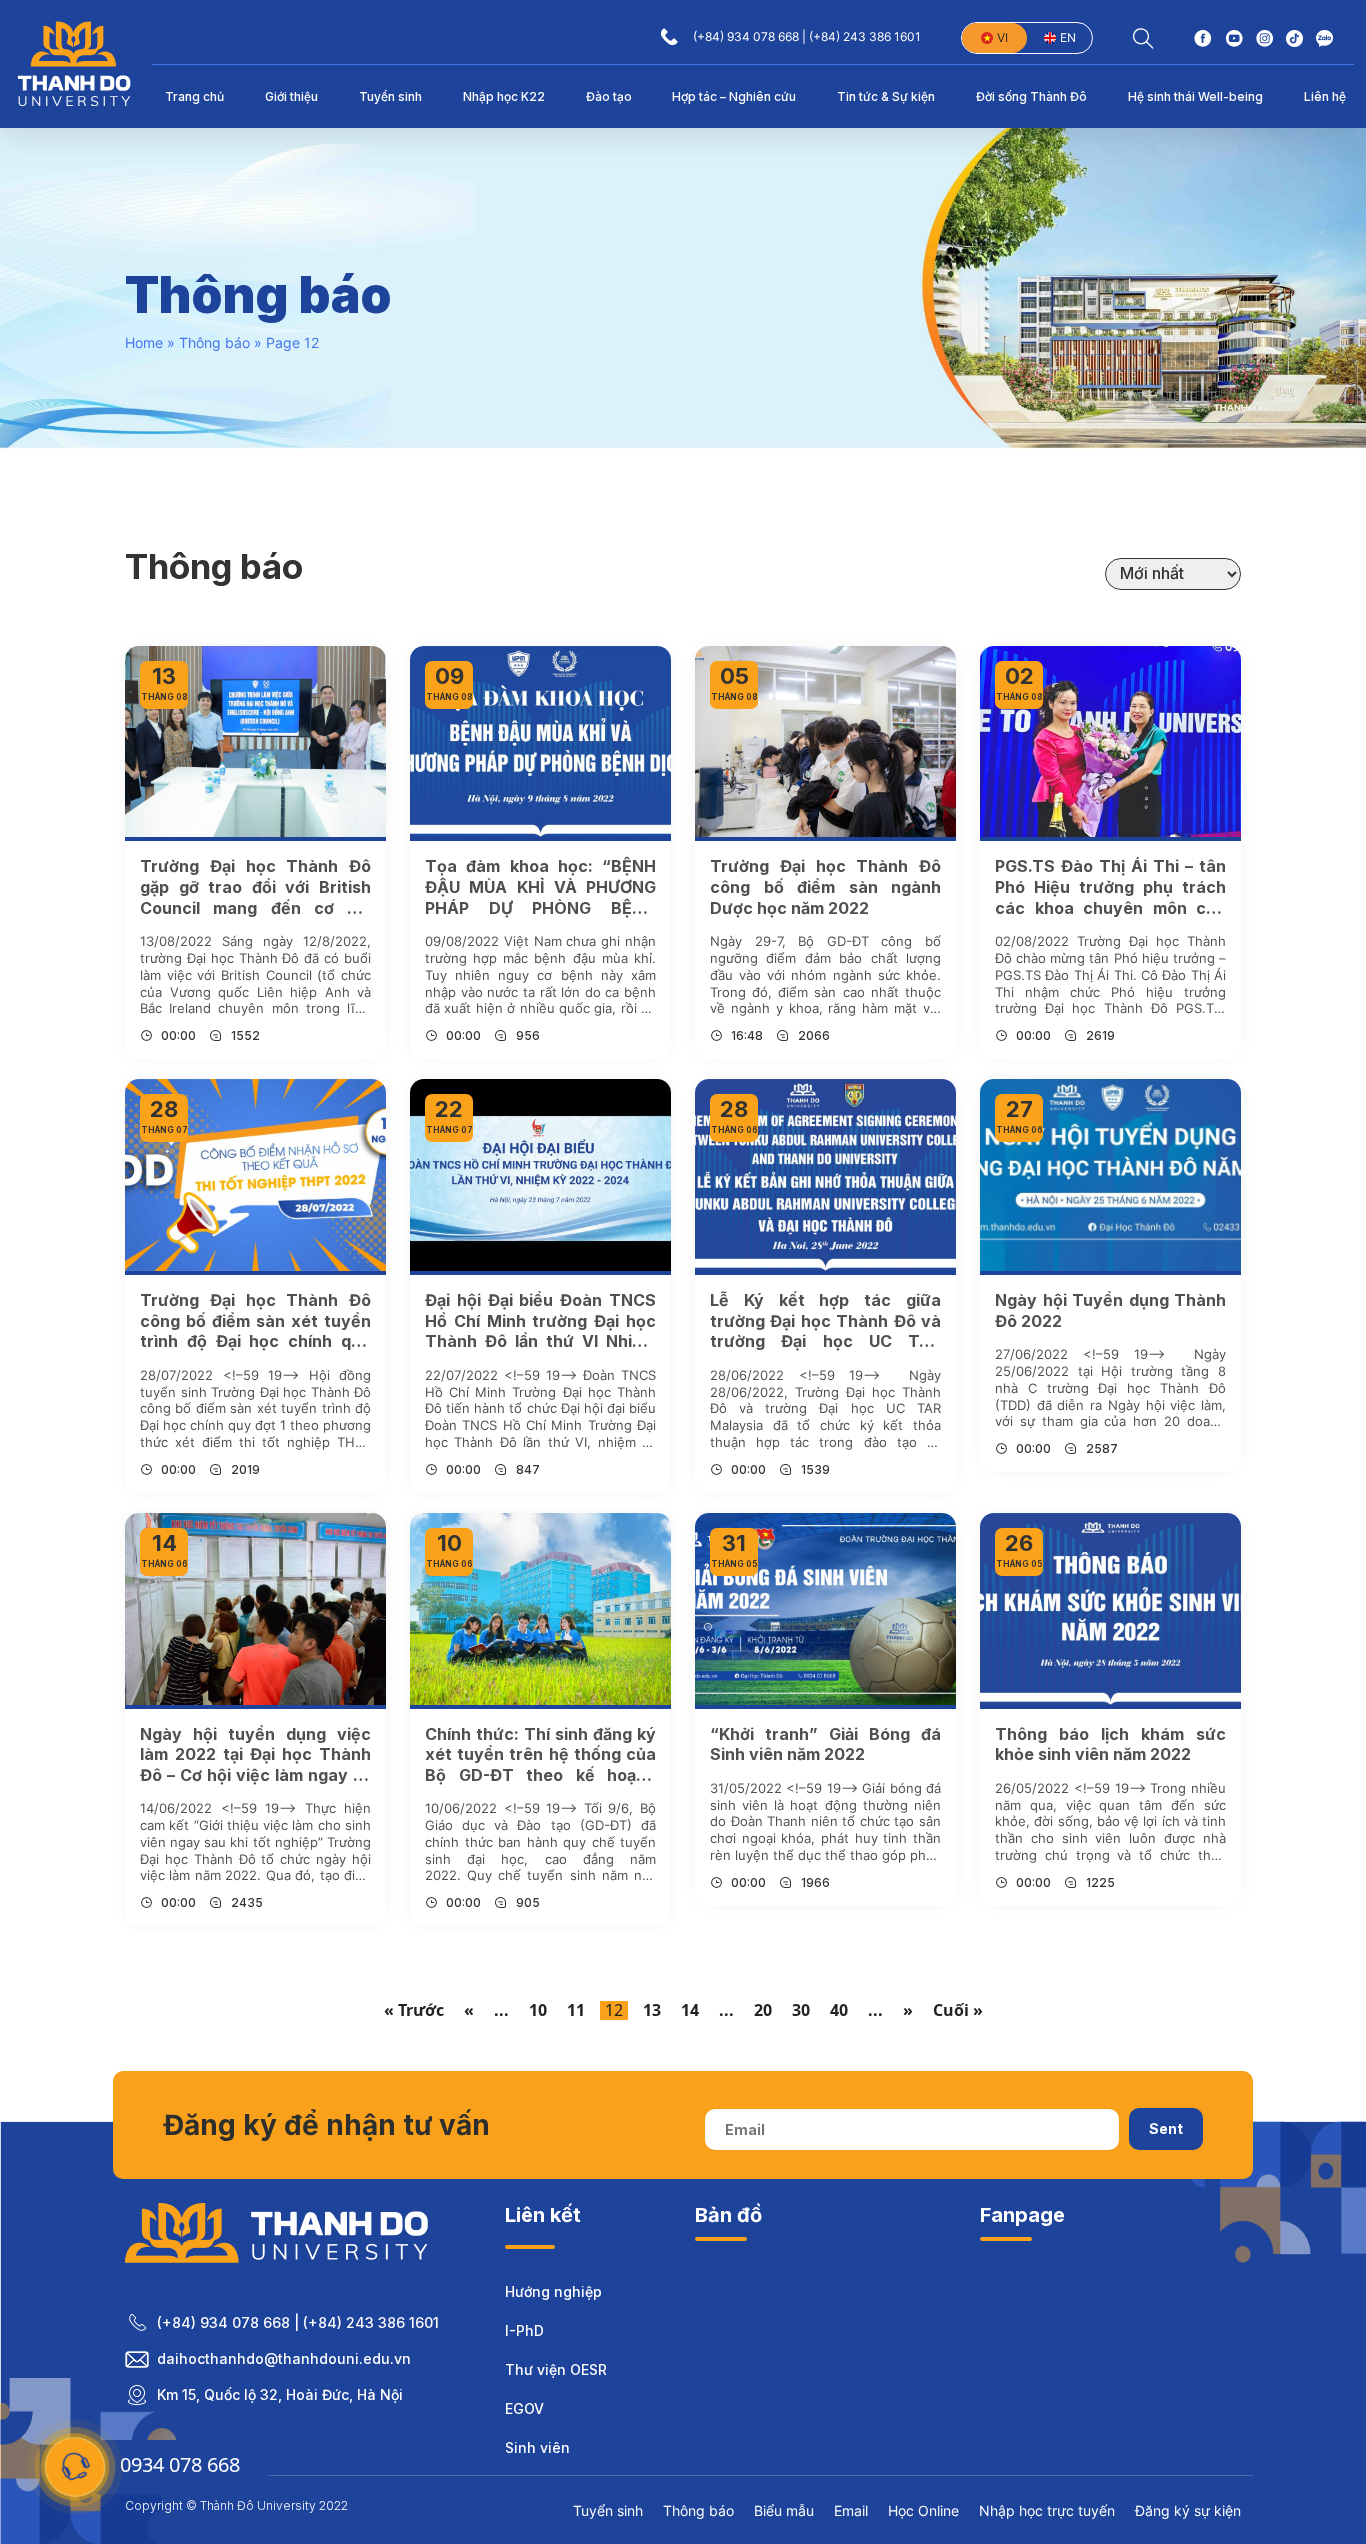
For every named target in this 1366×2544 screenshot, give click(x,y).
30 (801, 2010)
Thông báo (214, 342)
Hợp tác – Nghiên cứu (734, 96)
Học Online (923, 2510)
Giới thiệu (291, 96)
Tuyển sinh (390, 96)
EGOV (524, 2408)
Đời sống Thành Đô (1031, 96)
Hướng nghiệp (553, 2291)
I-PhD (524, 2330)
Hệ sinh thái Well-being (1195, 96)
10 (538, 2010)
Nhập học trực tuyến (1047, 2510)
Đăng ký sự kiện (1188, 2510)
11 (576, 2010)
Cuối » (958, 2010)
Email (851, 2510)
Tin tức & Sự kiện (886, 96)
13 (652, 2010)
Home (144, 342)
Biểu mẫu (784, 2510)
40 (839, 2010)
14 (690, 2010)
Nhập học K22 (504, 96)
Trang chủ (194, 96)
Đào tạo (609, 96)
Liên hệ (1325, 96)
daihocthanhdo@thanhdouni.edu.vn (284, 2358)
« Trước (414, 2010)
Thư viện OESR (556, 2369)
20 (763, 2010)
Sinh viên (537, 2447)
